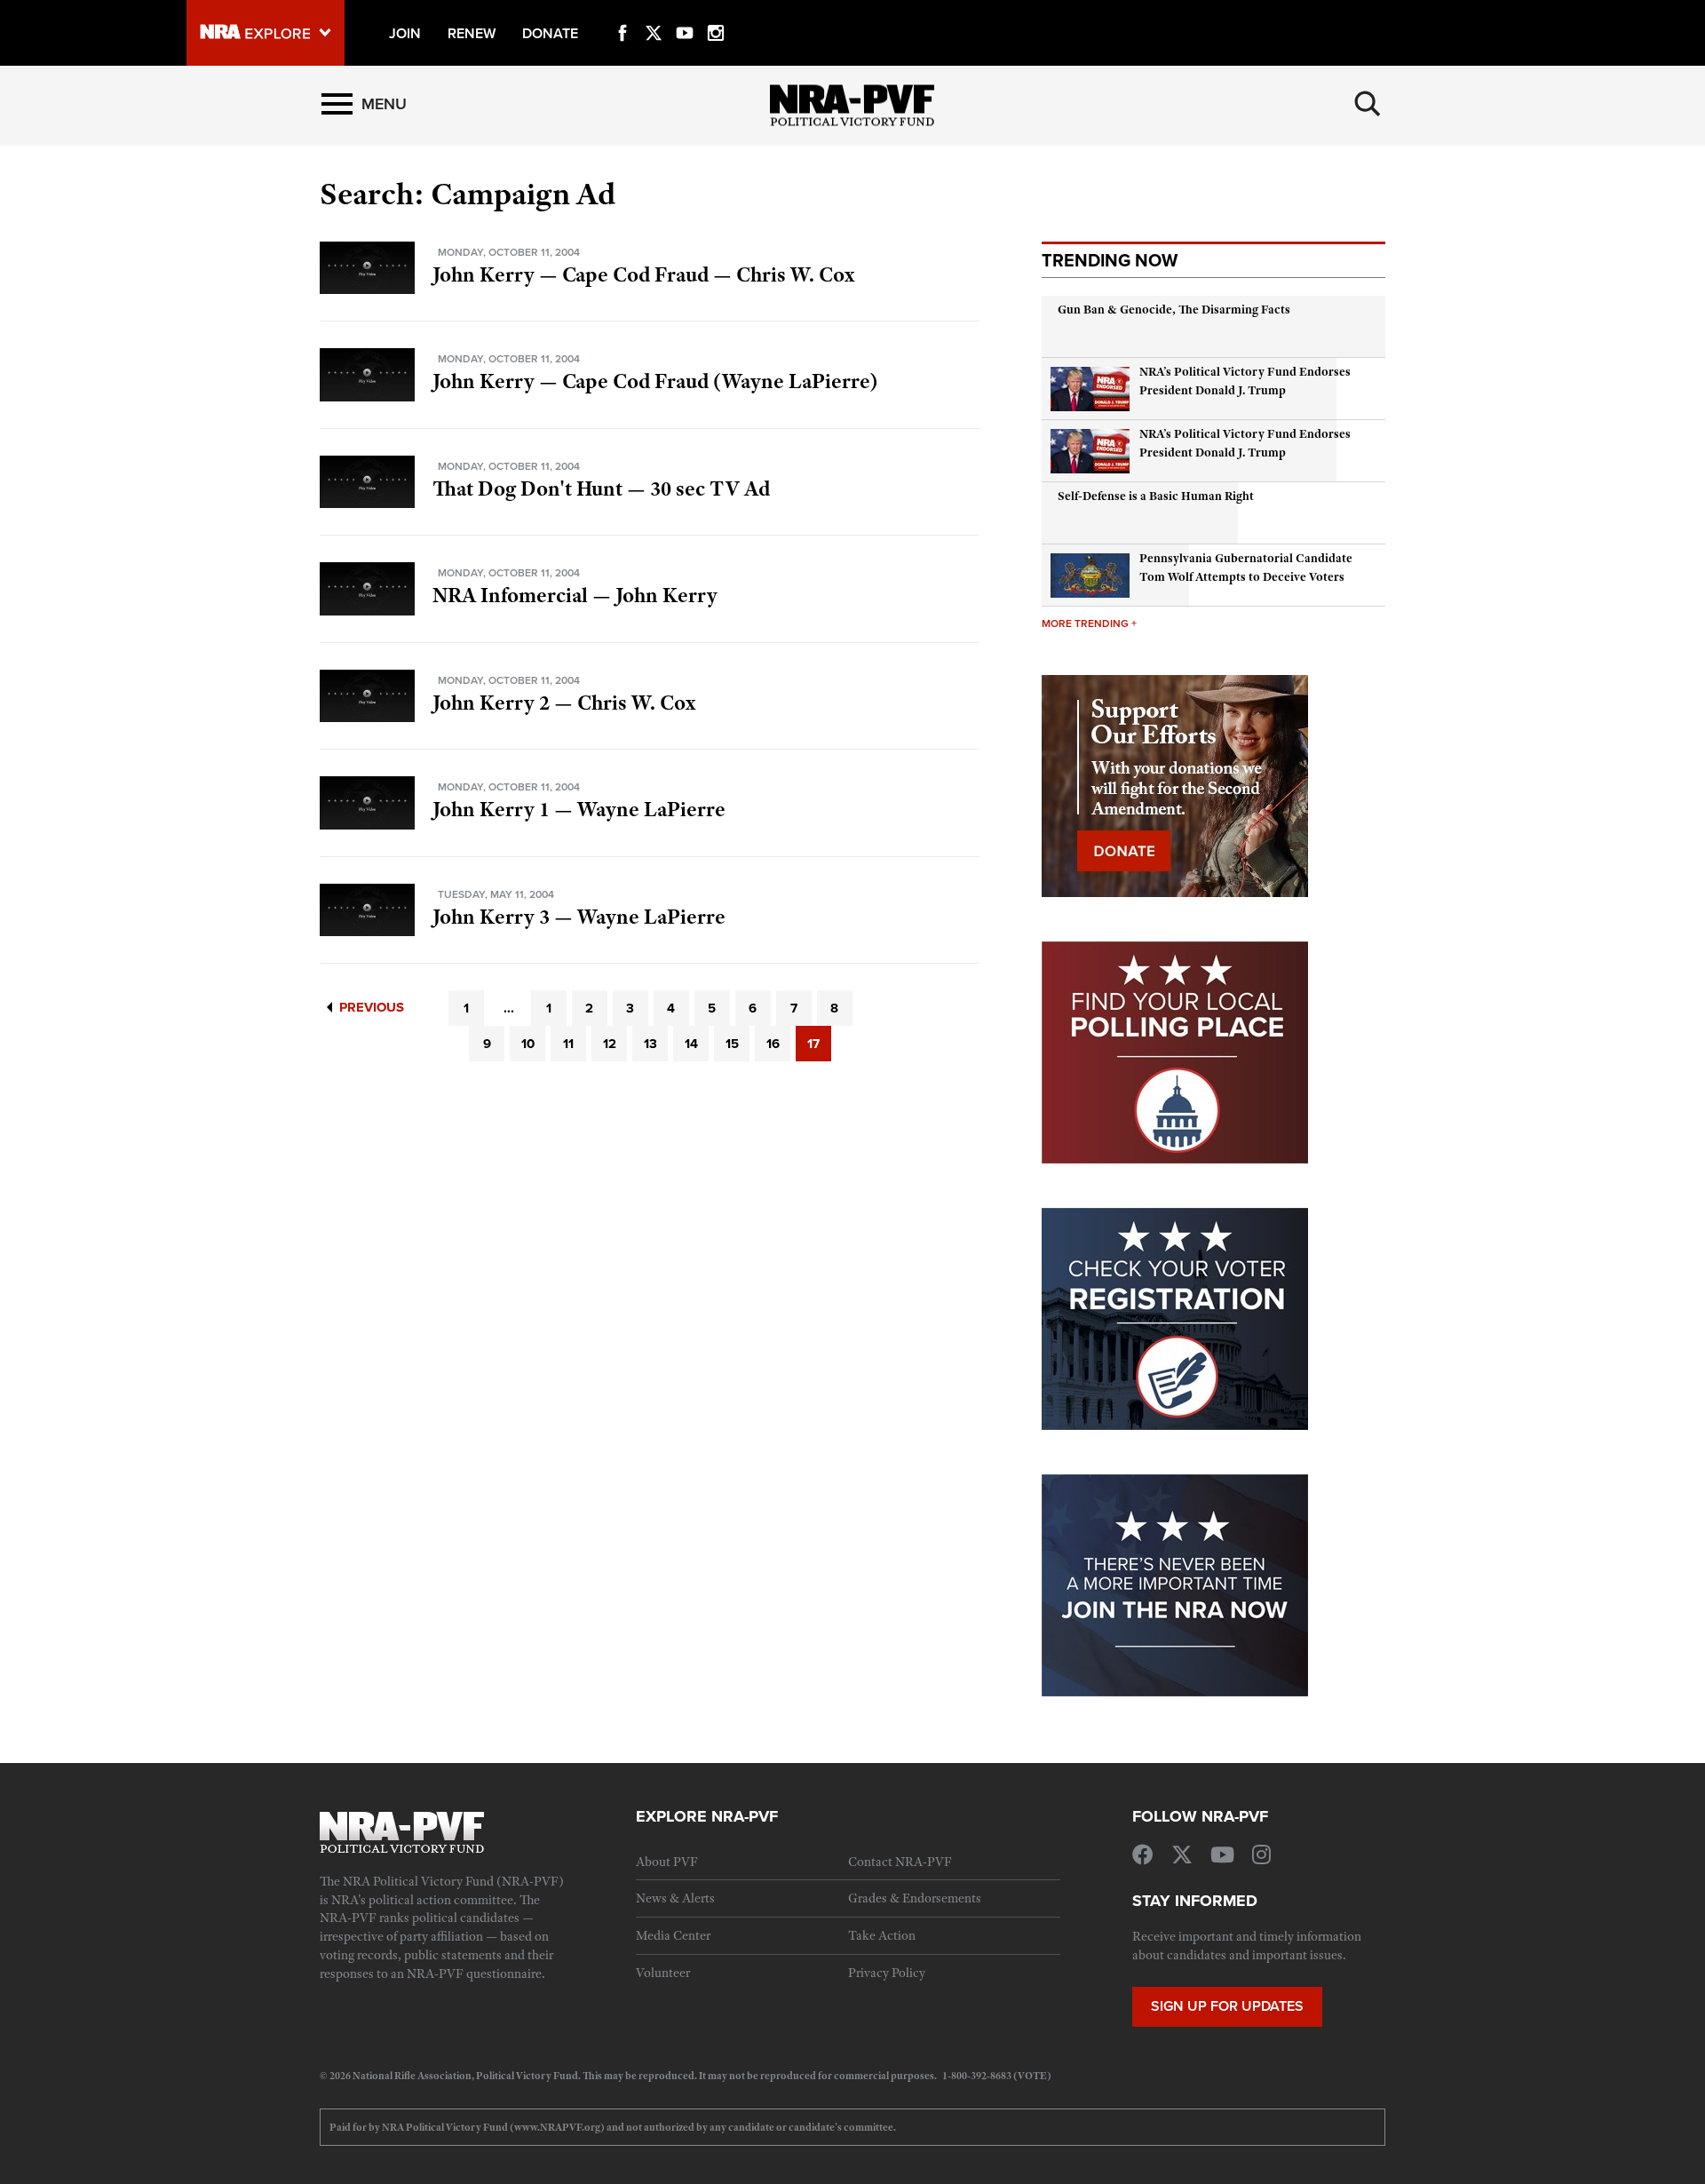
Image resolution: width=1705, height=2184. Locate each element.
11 (568, 1044)
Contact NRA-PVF (900, 1862)
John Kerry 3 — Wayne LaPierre (579, 917)
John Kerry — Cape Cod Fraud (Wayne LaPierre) (655, 381)
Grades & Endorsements (915, 1898)
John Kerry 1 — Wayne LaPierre (579, 809)
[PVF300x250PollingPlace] (1175, 1051)
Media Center (673, 1935)
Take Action (882, 1935)
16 (773, 1044)
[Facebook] (623, 12)
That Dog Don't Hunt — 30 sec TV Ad (601, 488)
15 (732, 1044)
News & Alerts (675, 1898)
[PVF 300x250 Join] (1175, 1584)
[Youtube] (685, 12)
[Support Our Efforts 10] (1175, 784)
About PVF (667, 1862)
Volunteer (663, 1973)
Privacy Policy (887, 1973)
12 (610, 1044)
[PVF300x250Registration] (1175, 1317)
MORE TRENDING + (1089, 623)
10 (528, 1044)
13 (650, 1044)
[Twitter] (654, 12)
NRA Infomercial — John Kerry (575, 595)
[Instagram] (716, 12)
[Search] (1368, 104)
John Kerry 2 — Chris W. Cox (564, 703)
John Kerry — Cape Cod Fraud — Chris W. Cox (643, 274)
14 (691, 1044)
